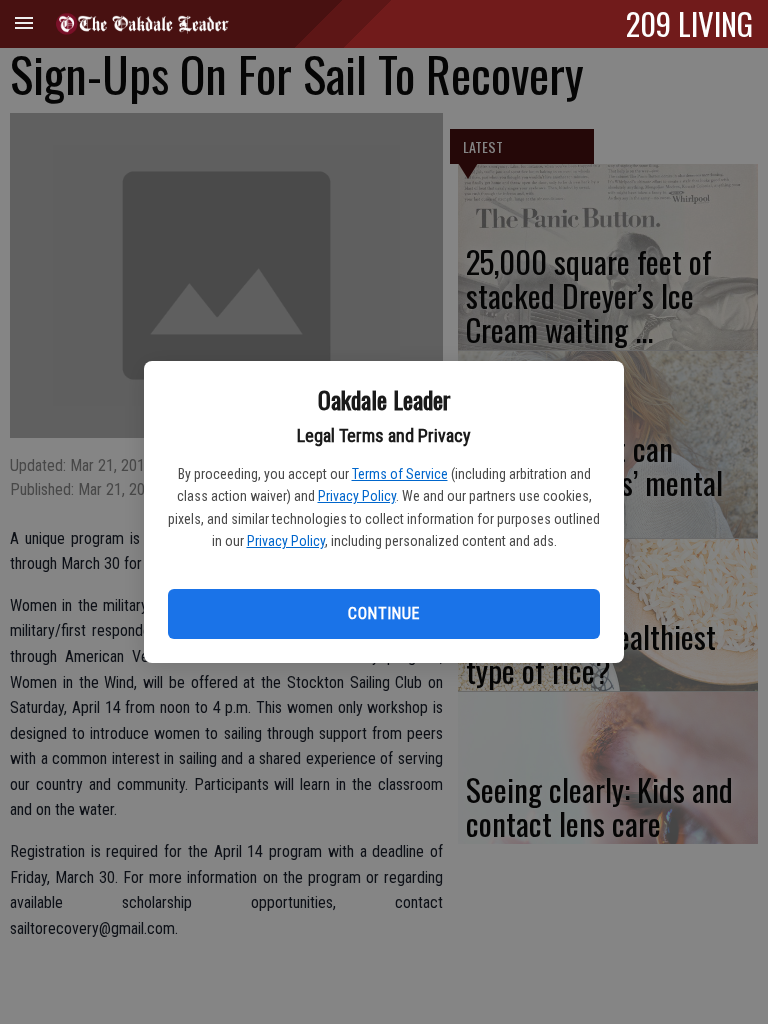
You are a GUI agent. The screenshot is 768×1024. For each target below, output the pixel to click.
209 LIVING (689, 23)
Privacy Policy (357, 496)
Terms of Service (400, 474)
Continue (383, 613)
